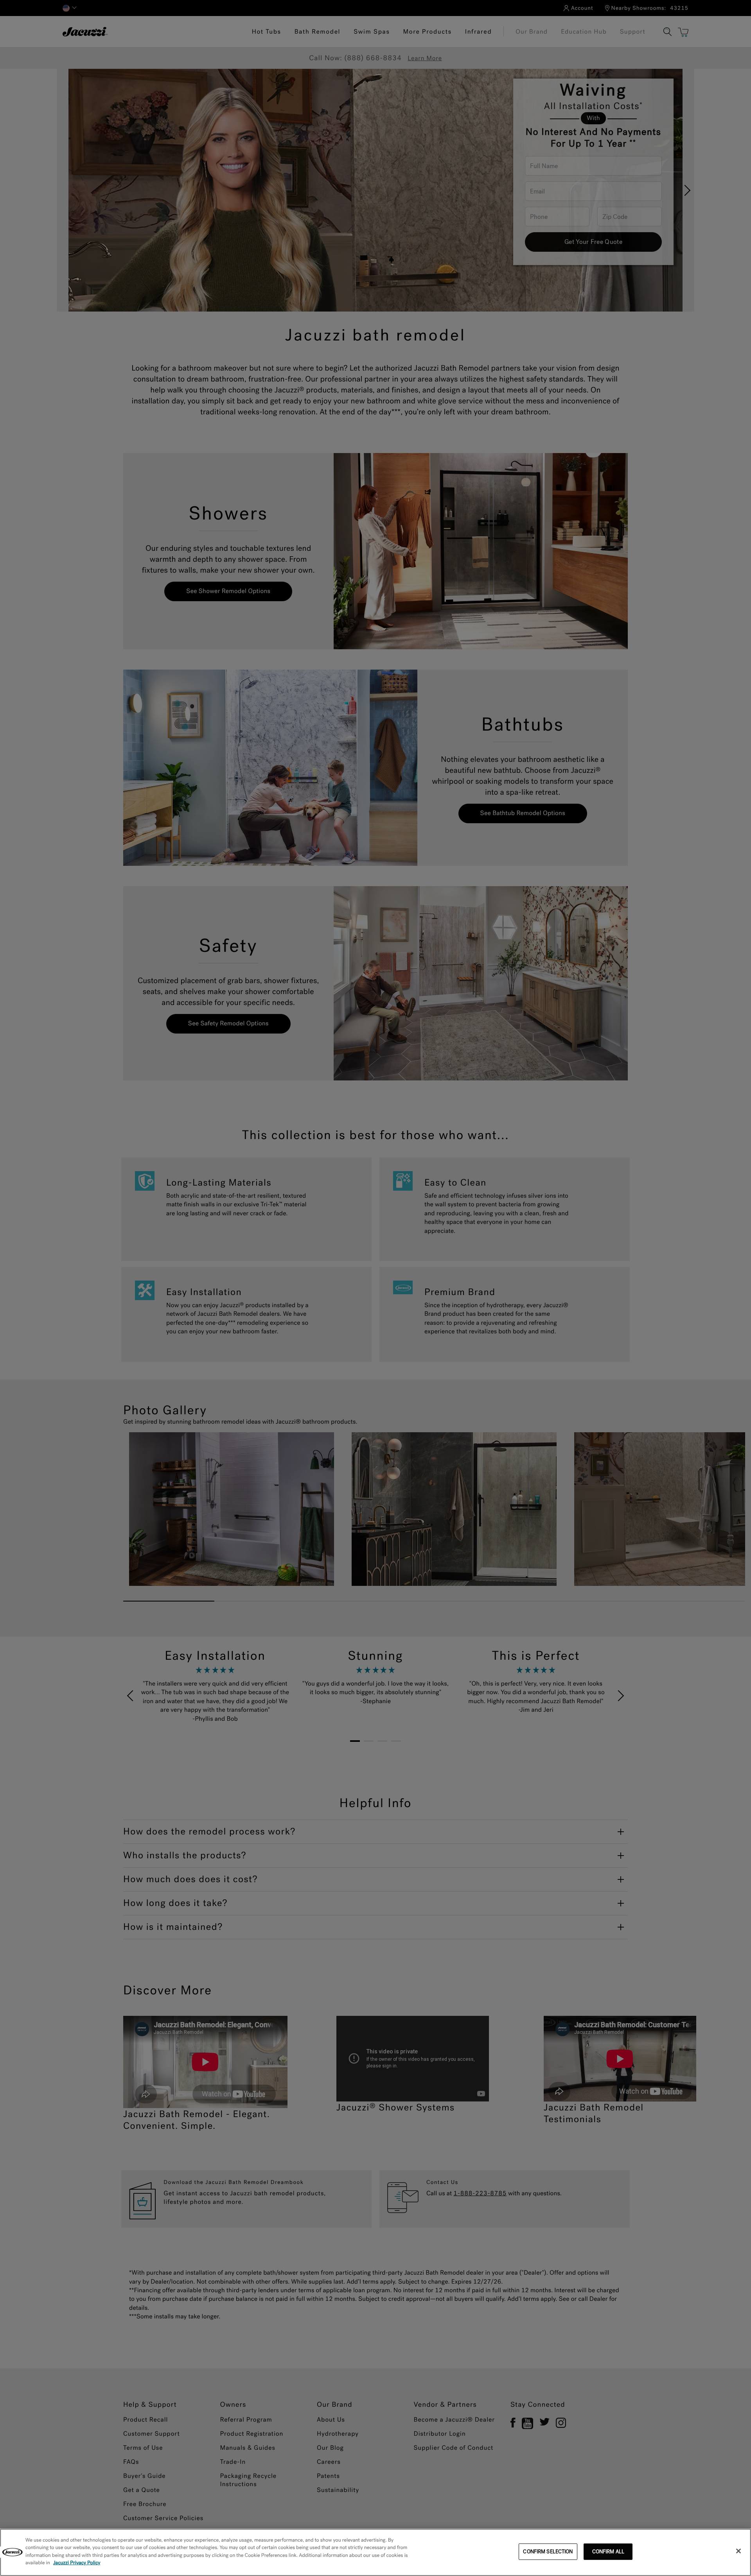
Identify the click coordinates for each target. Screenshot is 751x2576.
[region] (375, 2552)
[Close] (738, 2551)
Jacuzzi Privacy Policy (77, 2563)
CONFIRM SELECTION (548, 2552)
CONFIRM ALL (608, 2552)
